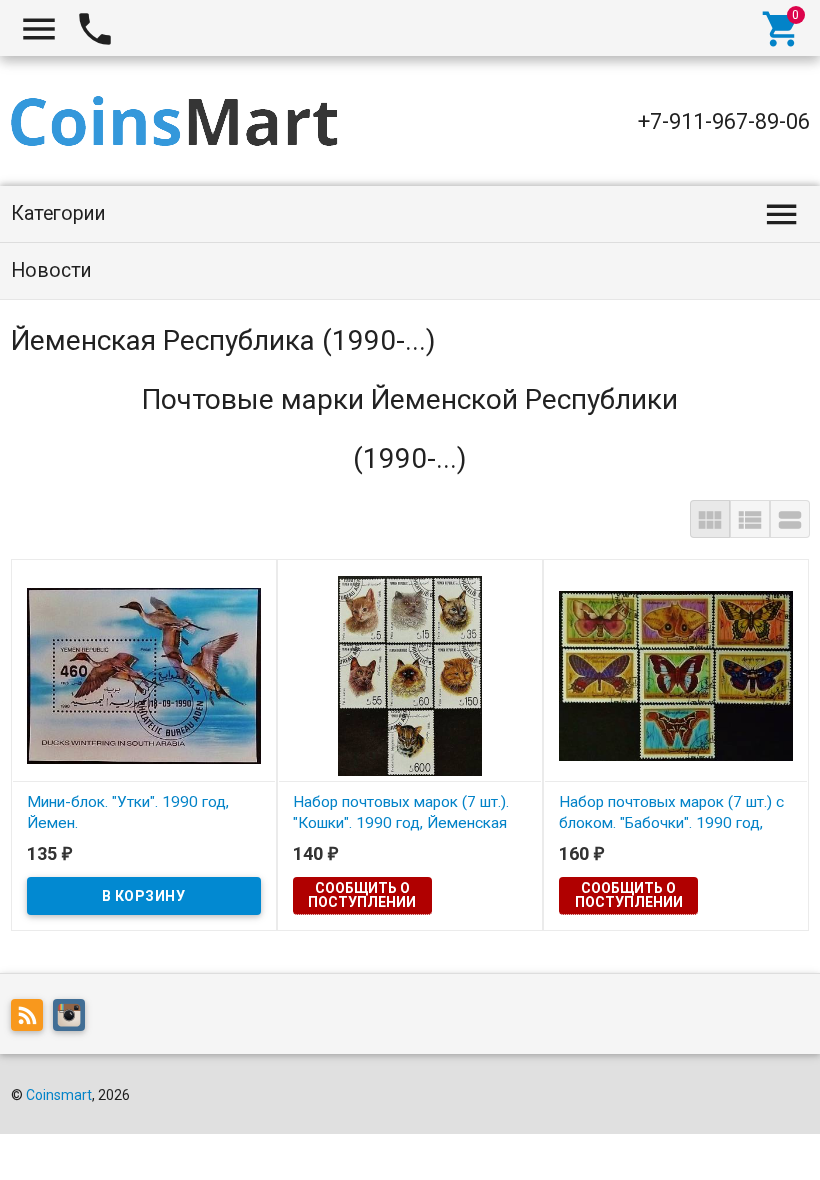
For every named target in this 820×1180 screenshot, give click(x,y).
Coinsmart (59, 1095)
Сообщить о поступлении (362, 895)
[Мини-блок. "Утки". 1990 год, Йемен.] (144, 675)
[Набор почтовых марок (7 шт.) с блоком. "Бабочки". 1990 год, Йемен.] (676, 675)
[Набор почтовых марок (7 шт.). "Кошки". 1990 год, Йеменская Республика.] (410, 675)
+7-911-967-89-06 (724, 121)
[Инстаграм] (74, 1019)
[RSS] (32, 1019)
